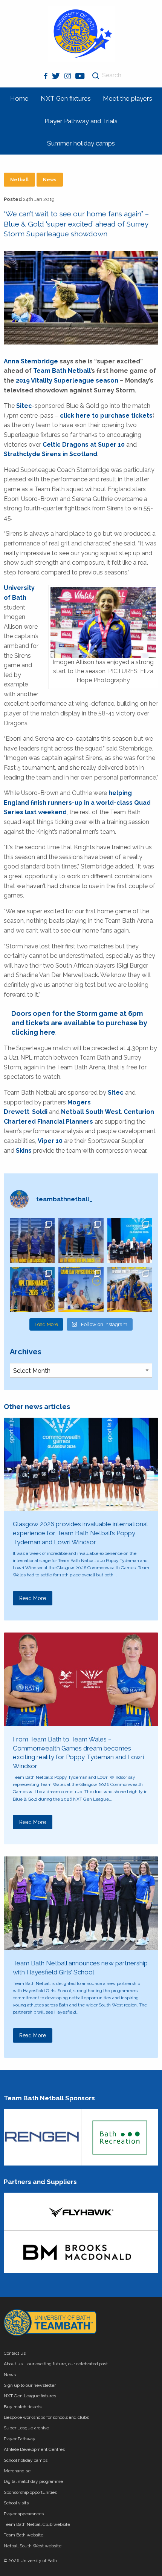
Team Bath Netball (62, 371)
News (50, 180)
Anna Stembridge (31, 361)
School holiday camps (26, 2460)
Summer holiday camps (81, 143)
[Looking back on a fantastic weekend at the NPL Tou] (32, 1289)
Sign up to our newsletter (30, 2385)
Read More (33, 1598)
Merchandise (17, 2471)
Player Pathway (20, 2439)
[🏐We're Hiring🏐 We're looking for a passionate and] (81, 1289)
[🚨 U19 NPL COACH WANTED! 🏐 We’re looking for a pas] (81, 1240)
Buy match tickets (23, 2407)
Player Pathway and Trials (81, 121)
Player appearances (24, 2514)
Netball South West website (33, 2546)
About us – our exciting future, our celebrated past (56, 2364)
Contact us (15, 2353)
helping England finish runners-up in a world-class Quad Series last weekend (77, 803)
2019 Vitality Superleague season (67, 381)
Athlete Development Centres (34, 2449)
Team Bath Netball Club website (37, 2524)
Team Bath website (24, 2535)
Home (19, 98)
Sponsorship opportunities (30, 2492)
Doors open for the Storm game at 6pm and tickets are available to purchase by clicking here (79, 1023)
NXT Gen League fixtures (30, 2396)
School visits (16, 2503)
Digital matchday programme (33, 2481)
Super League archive (26, 2428)
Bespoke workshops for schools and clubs (46, 2417)
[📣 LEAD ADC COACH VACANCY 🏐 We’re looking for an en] (32, 1240)
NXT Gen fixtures (66, 98)
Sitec (24, 406)
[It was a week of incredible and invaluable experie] (130, 1240)
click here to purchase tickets (106, 416)
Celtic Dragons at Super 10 (84, 445)
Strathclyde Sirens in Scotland (50, 454)
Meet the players (128, 98)
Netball (19, 180)
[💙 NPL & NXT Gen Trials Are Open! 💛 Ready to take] (130, 1289)
